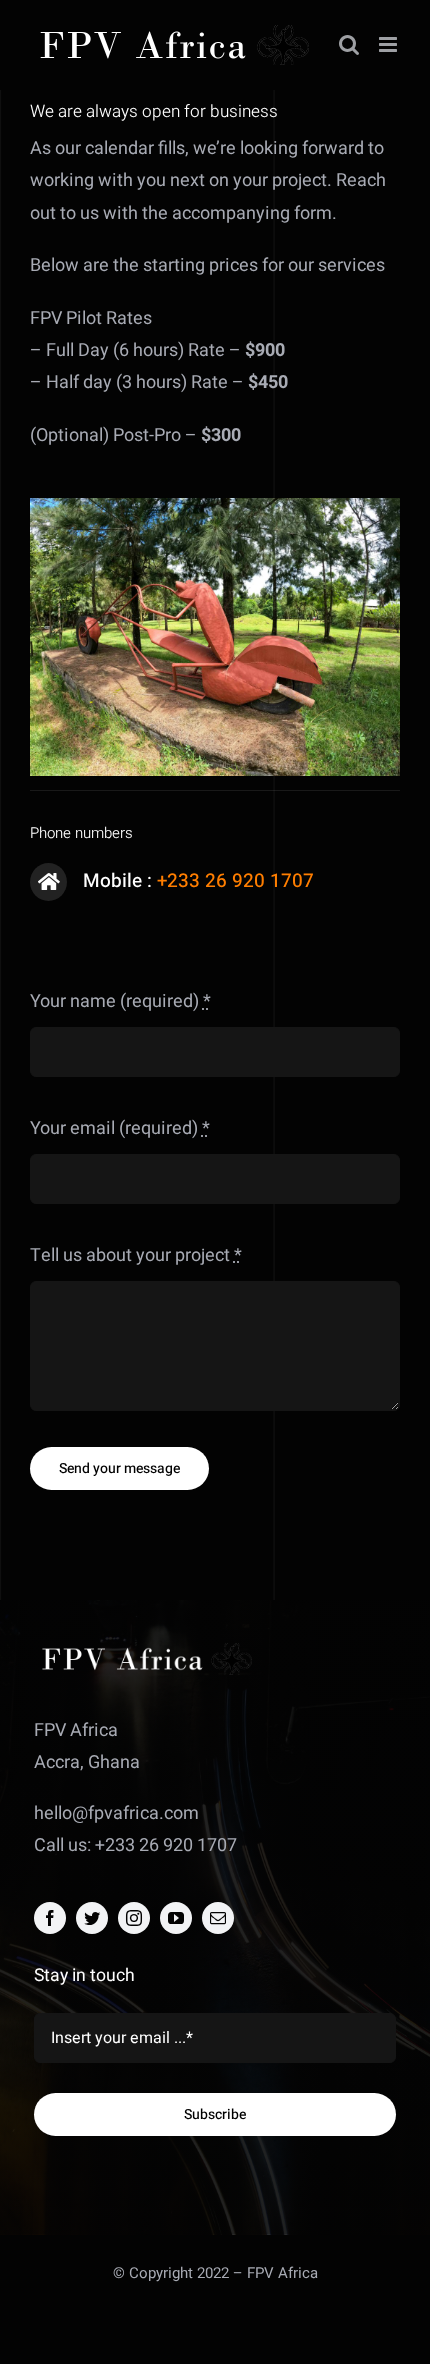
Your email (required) (120, 1128)
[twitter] (92, 1918)
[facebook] (50, 1918)
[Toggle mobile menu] (389, 44)
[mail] (218, 1918)
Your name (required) (120, 1001)
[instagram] (134, 1918)
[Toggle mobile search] (349, 44)
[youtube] (176, 1918)
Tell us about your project (136, 1255)
